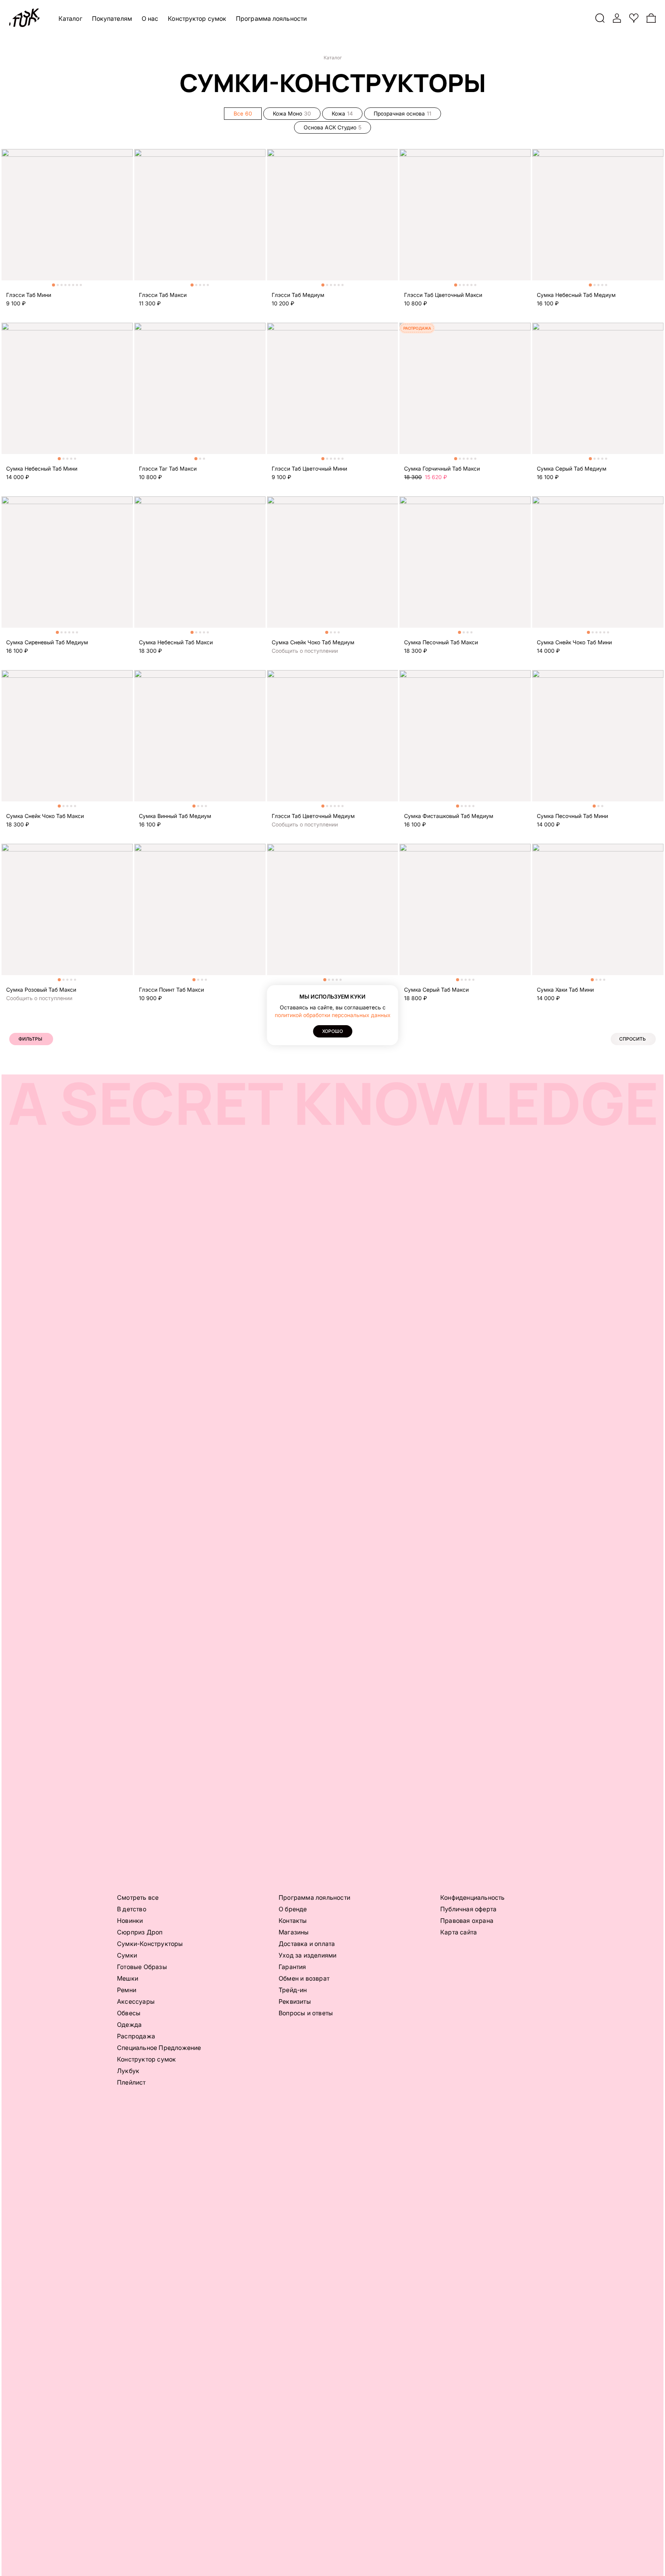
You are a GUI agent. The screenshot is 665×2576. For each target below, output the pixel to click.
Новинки (130, 1921)
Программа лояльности (271, 18)
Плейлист (131, 2082)
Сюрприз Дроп (140, 1932)
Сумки (127, 1955)
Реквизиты (295, 2001)
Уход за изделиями (307, 1955)
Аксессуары (136, 2001)
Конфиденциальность (473, 1897)
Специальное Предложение (159, 2048)
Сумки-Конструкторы (150, 1944)
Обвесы (129, 2013)
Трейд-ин (293, 1990)
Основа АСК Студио (332, 127)
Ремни (127, 1990)
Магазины (294, 1932)
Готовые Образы (142, 1967)
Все (243, 113)
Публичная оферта (468, 1909)
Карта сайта (459, 1932)
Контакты (293, 1921)
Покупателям (112, 18)
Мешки (128, 1978)
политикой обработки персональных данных (333, 1015)
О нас (150, 18)
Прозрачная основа (403, 113)
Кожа (342, 113)
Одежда (129, 2025)
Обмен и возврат (304, 1978)
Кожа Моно (292, 113)
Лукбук (128, 2071)
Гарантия (292, 1967)
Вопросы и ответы (306, 2013)
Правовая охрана (467, 1921)
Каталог (70, 18)
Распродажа (136, 2036)
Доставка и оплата (307, 1944)
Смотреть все (138, 1897)
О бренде (293, 1909)
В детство (132, 1909)
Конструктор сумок (197, 18)
